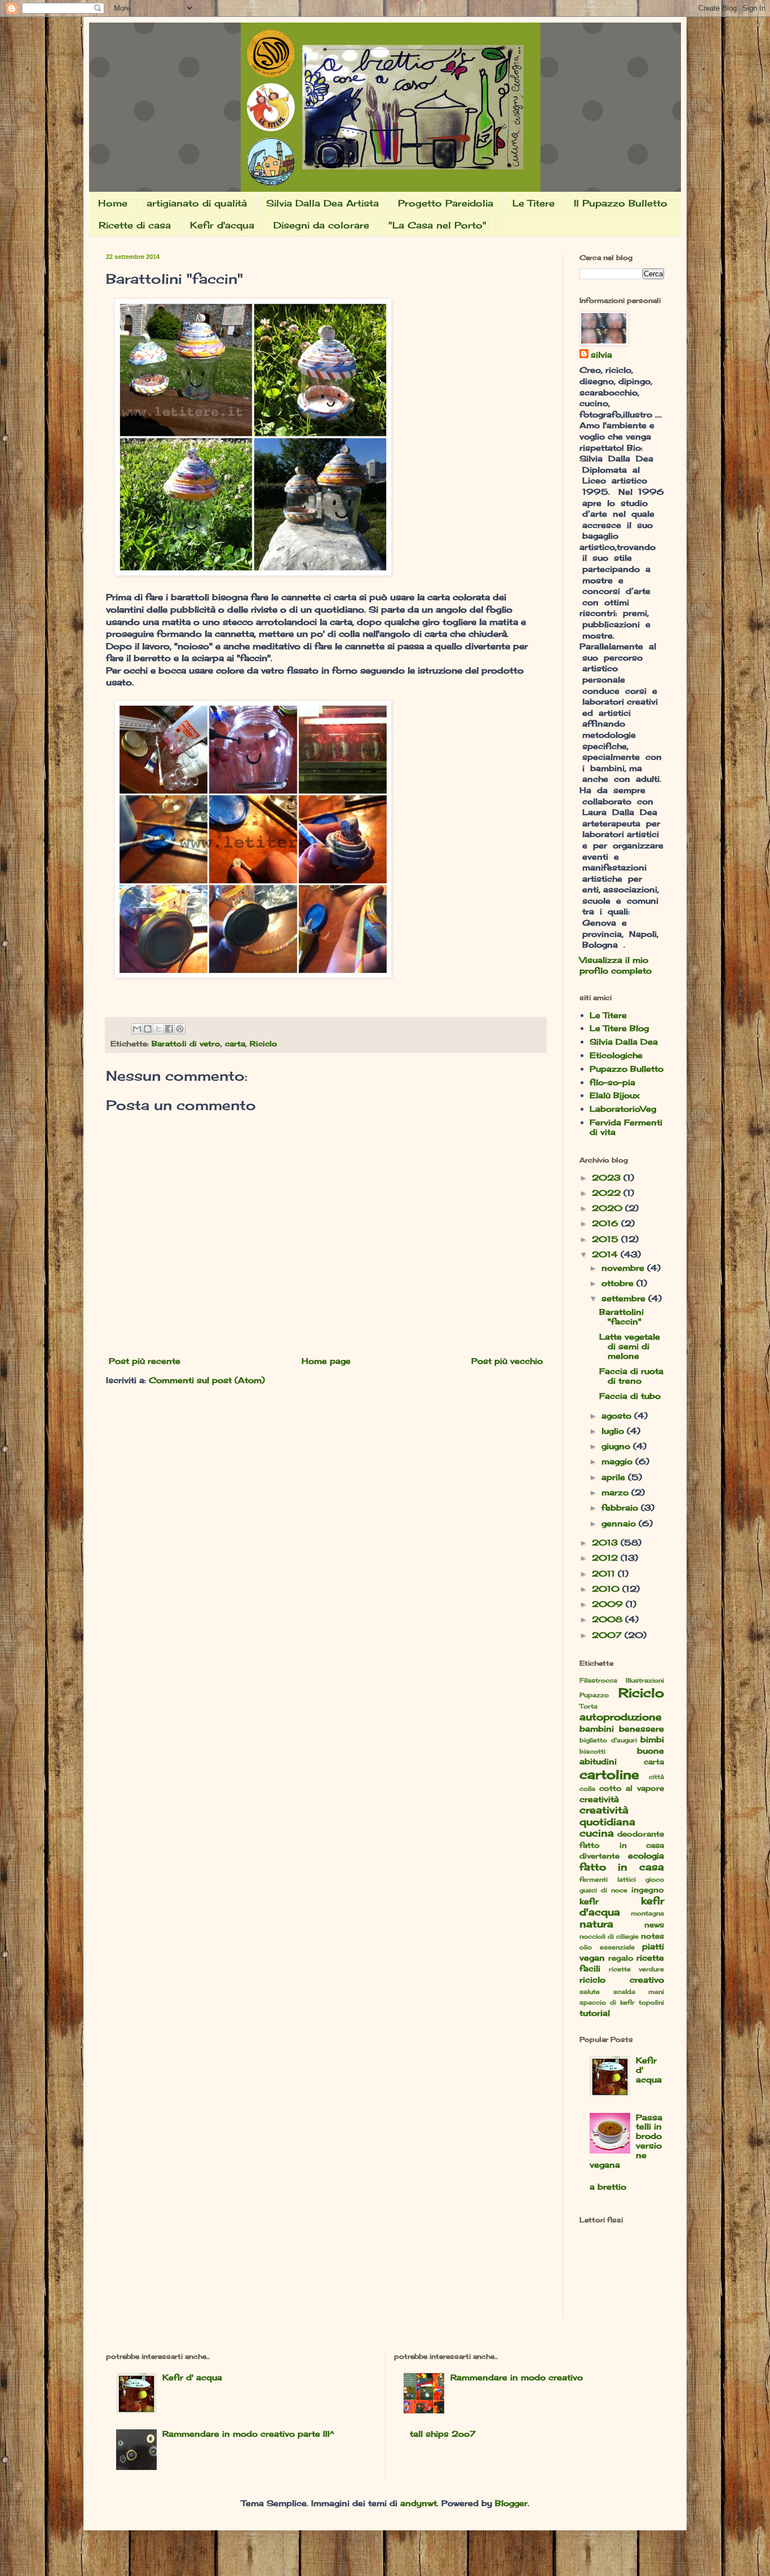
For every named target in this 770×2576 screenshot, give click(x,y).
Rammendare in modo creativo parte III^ (248, 2434)
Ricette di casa (135, 225)
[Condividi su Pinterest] (180, 1029)
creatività (599, 1799)
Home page (326, 1361)
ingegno (648, 1890)
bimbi (652, 1739)
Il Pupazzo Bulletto (621, 203)
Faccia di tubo (630, 1396)
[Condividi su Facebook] (169, 1029)
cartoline (609, 1774)
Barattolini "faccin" (621, 1316)
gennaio (620, 1523)
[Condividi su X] (158, 1029)
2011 (605, 1573)
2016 (607, 1223)
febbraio (621, 1507)
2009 (609, 1604)
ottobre (619, 1283)
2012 (606, 1558)
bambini (597, 1729)
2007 (608, 1635)
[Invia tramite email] (137, 1029)
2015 (607, 1239)
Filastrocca (598, 1680)
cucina (597, 1833)
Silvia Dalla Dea (624, 1042)
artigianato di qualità (197, 203)
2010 (607, 1589)
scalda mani (639, 1992)
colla (587, 1789)
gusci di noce (603, 1890)
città (656, 1777)
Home (113, 203)
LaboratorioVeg (623, 1109)
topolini (651, 2002)
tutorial (595, 2013)
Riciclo (264, 1044)
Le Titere (534, 203)
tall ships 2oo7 (443, 2434)
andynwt (419, 2503)
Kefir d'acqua (222, 225)
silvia (601, 355)
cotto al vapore (632, 1788)
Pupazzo (594, 1695)
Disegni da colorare (321, 225)
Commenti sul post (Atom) (207, 1380)
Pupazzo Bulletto (627, 1069)
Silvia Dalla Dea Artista (322, 203)
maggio (618, 1461)
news (654, 1925)
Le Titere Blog (619, 1028)
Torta (588, 1706)
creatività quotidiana (607, 1816)
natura (596, 1924)
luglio (614, 1431)
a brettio (608, 2187)
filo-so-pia (612, 1082)
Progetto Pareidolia (446, 203)
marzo (616, 1492)
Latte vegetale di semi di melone (630, 1346)
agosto (618, 1415)
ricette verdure (636, 1969)
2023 (608, 1177)
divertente (599, 1856)
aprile (615, 1477)
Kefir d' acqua (192, 2377)
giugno (617, 1446)
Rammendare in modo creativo (517, 2377)
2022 (608, 1193)
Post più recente (145, 1361)
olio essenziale (607, 1947)
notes (652, 1936)
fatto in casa (622, 1867)
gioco (655, 1879)
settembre (625, 1298)
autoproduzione (621, 1717)
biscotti (592, 1751)
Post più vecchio (507, 1361)
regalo (621, 1958)
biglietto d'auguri (608, 1740)
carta (235, 1044)
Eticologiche (616, 1055)
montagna (647, 1913)
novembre (624, 1268)
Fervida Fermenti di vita (626, 1127)
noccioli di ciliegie (609, 1936)
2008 (609, 1619)
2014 (606, 1254)
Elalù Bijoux (615, 1095)
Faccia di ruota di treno (631, 1376)
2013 (606, 1542)
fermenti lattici (608, 1879)
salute (590, 1992)
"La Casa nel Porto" (437, 225)
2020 (609, 1208)
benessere (641, 1729)
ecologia (646, 1855)
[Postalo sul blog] (148, 1029)
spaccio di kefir (607, 2002)
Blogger (511, 2503)
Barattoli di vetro (186, 1044)
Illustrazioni (645, 1680)
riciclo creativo (622, 1980)
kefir (589, 1901)
